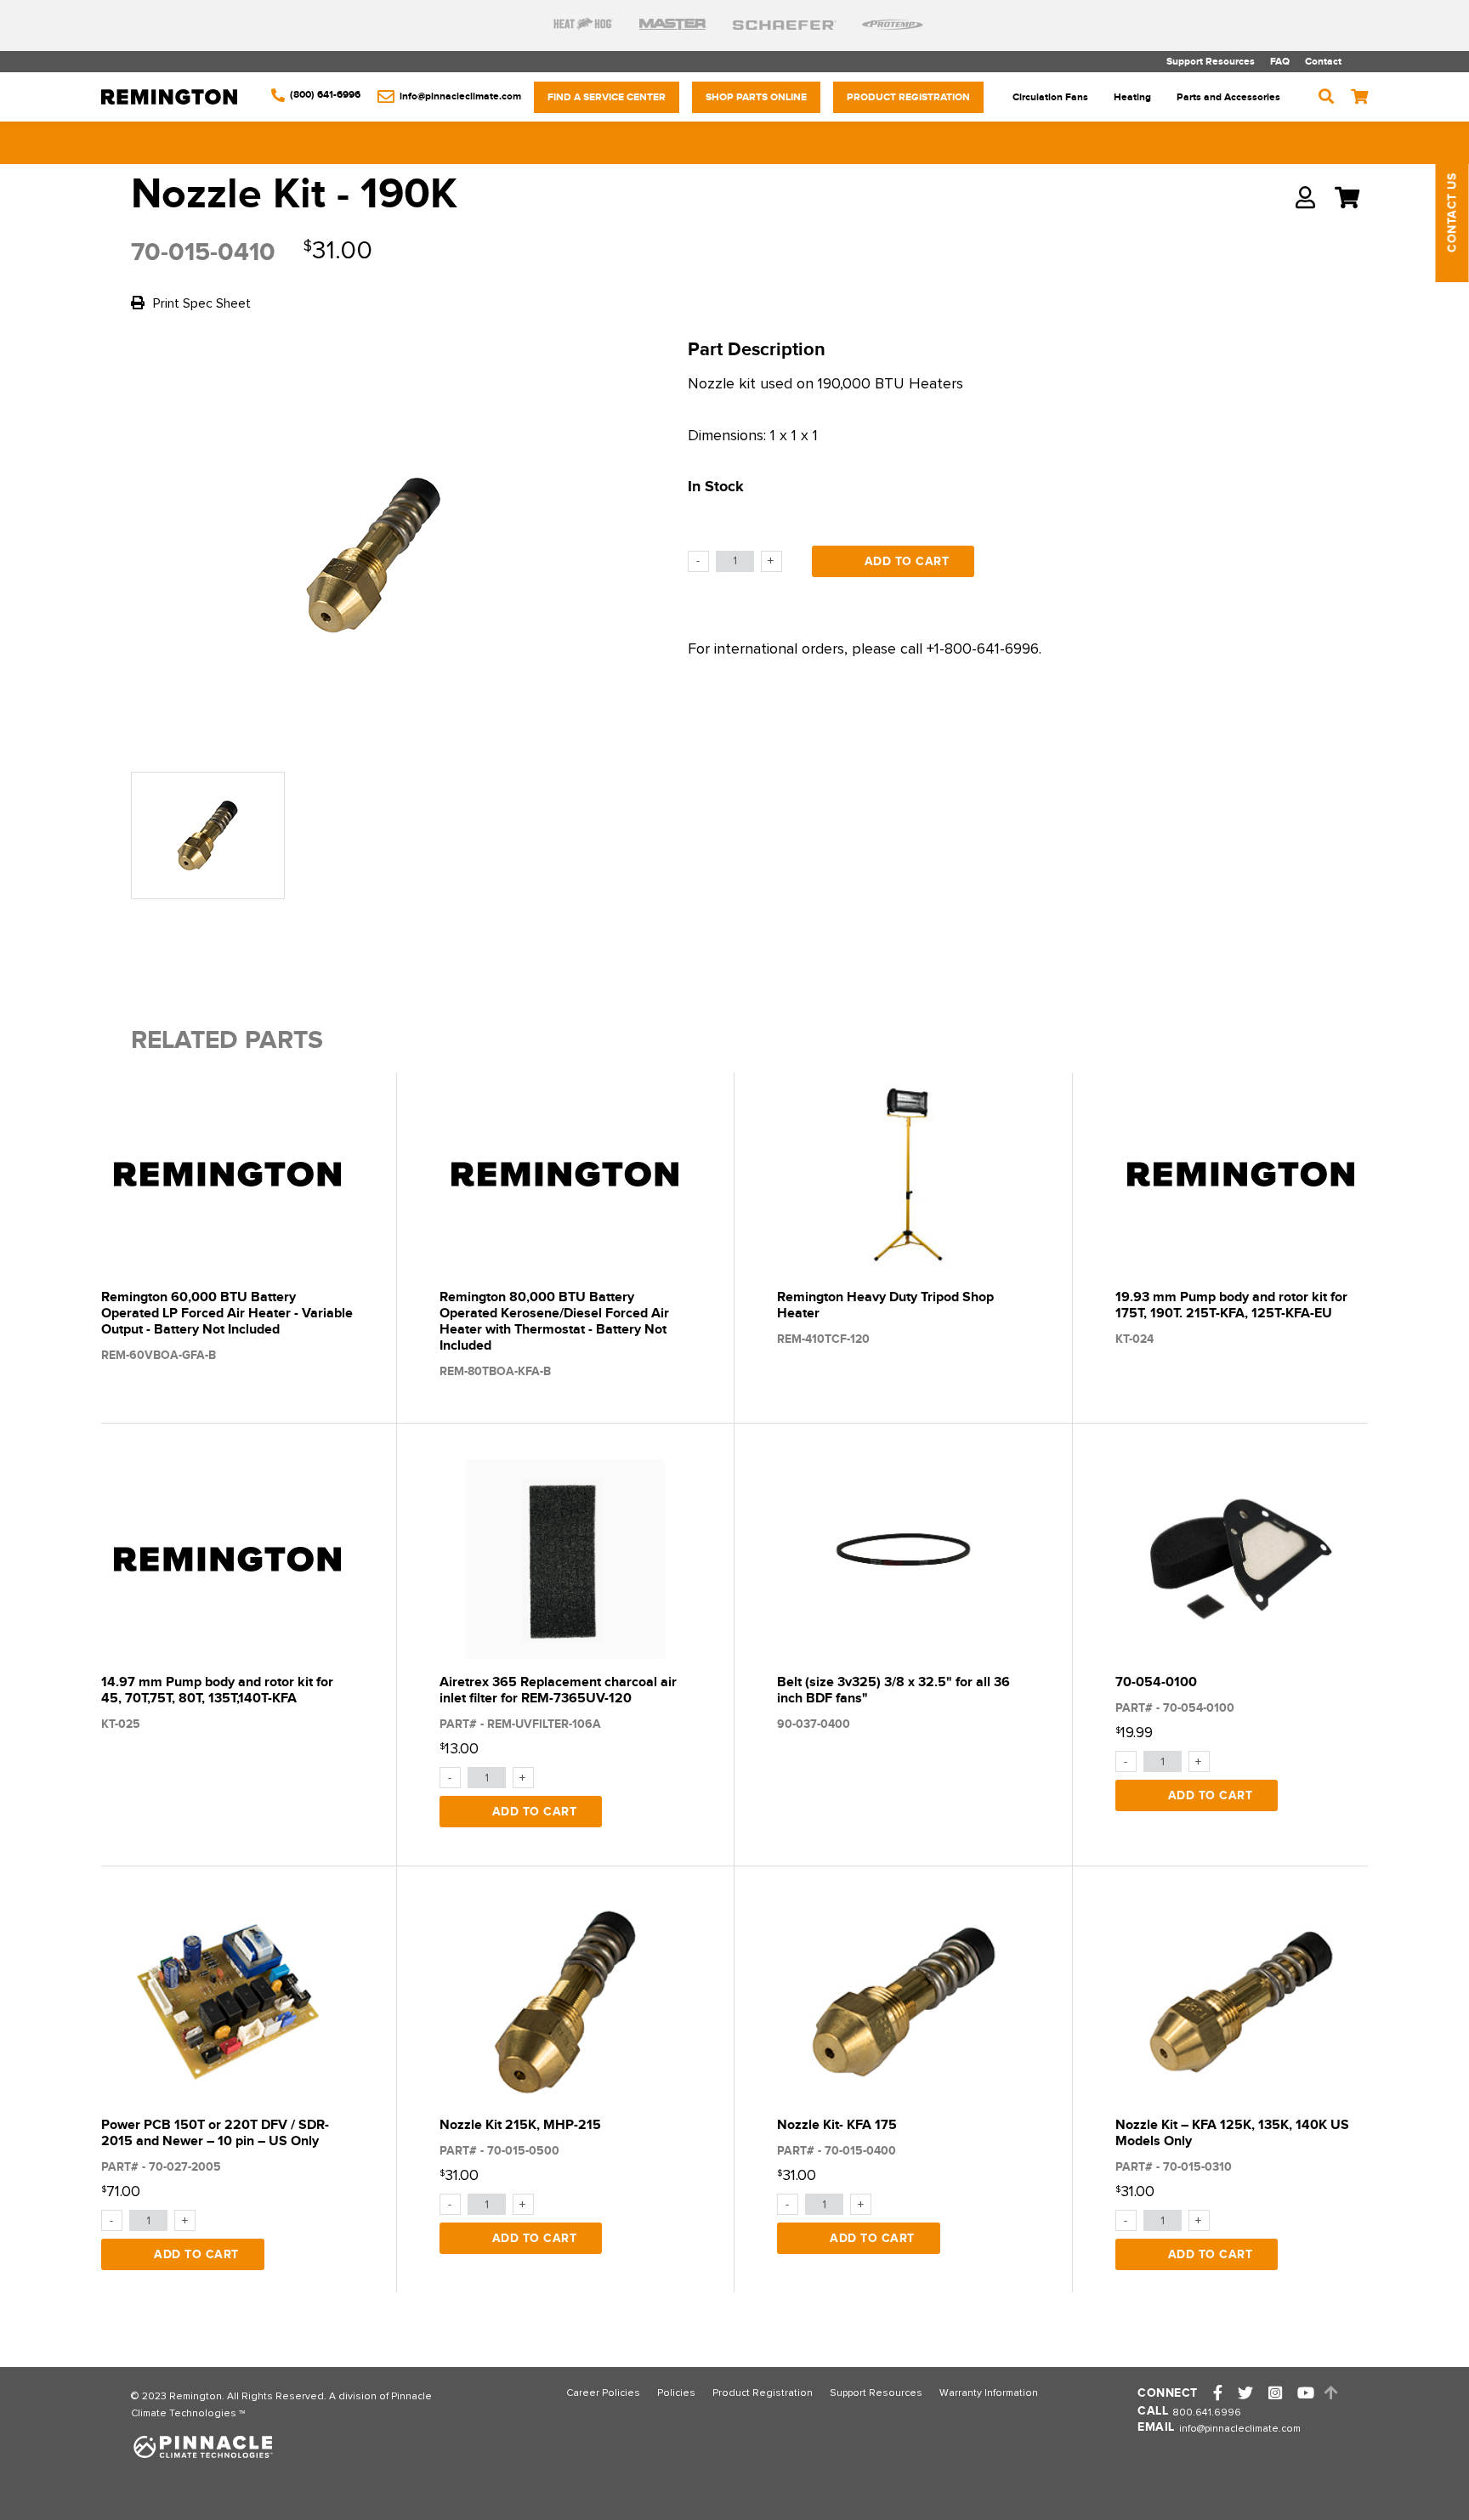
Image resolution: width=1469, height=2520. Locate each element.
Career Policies (603, 2393)
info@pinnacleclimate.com (1240, 2429)
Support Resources (1211, 62)
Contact (1323, 62)
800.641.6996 (1207, 2413)
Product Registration (908, 97)
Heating (1132, 97)
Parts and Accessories (1228, 97)
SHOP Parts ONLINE (756, 97)
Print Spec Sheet (200, 303)
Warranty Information (989, 2393)
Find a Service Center (607, 97)
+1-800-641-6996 (983, 649)
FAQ (1280, 62)
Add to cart (907, 561)
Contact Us (1452, 213)
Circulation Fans (1050, 97)
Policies (676, 2393)
